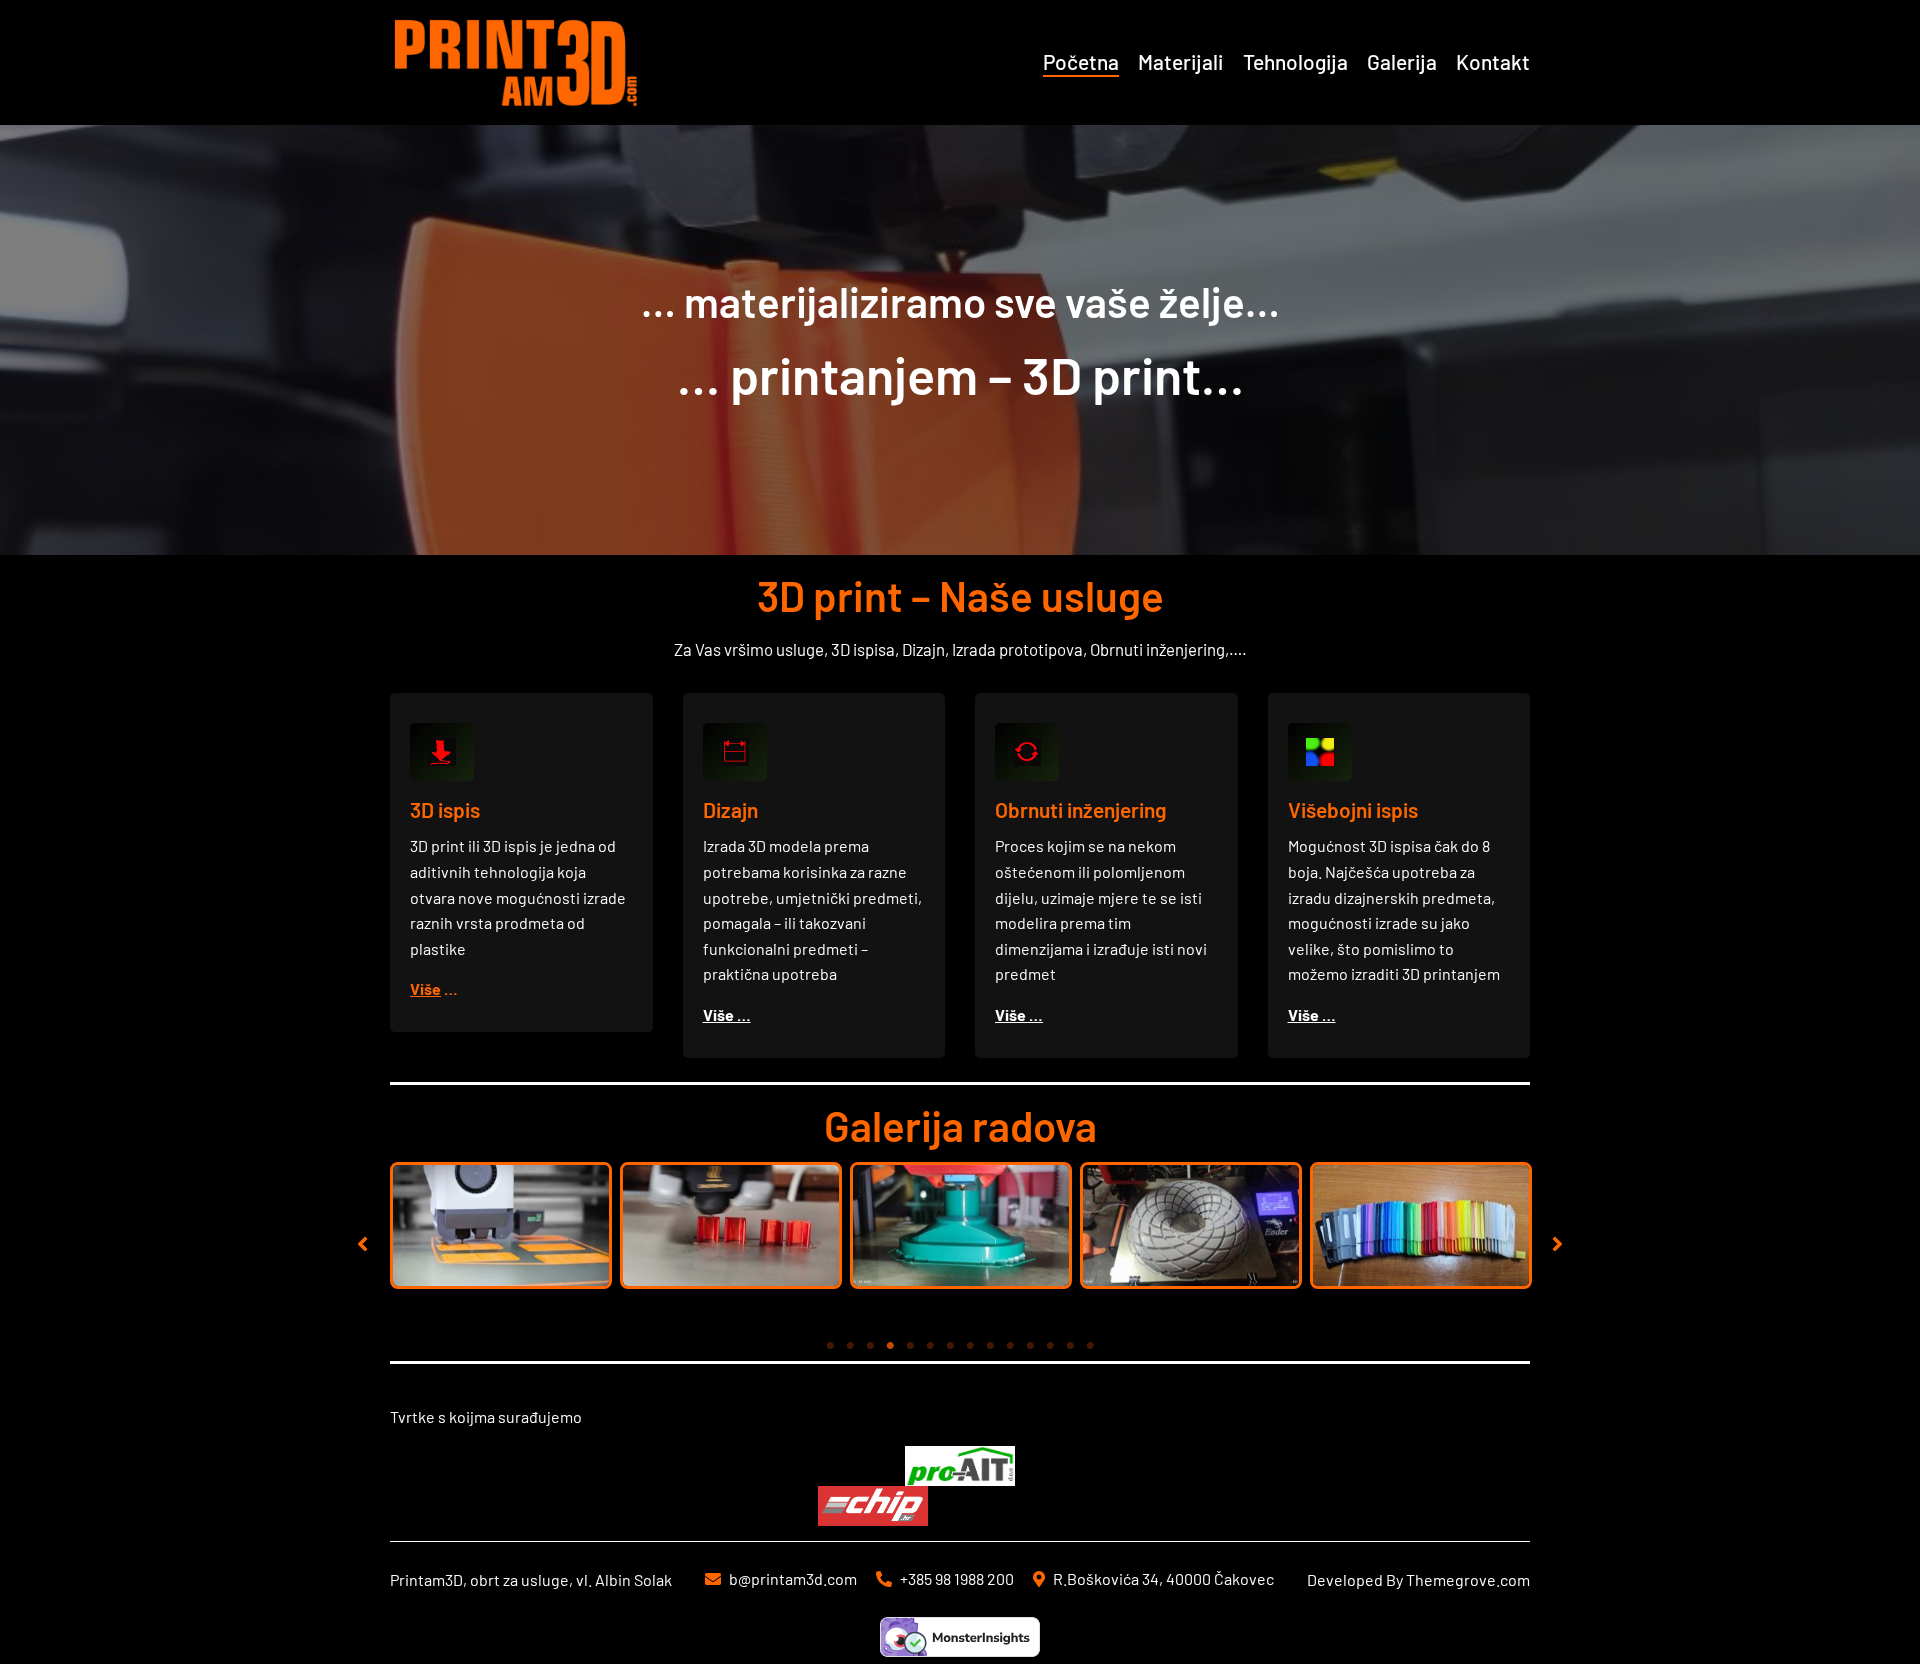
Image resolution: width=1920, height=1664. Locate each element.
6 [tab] (930, 1346)
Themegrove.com (1468, 1579)
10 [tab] (1010, 1346)
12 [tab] (1050, 1346)
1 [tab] (830, 1346)
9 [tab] (990, 1346)
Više (425, 988)
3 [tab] (870, 1346)
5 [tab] (910, 1346)
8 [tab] (970, 1346)
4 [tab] (890, 1346)
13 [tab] (1070, 1346)
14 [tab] (1090, 1346)
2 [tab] (850, 1346)
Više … (727, 1014)
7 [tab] (950, 1346)
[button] (362, 1243)
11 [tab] (1030, 1346)
